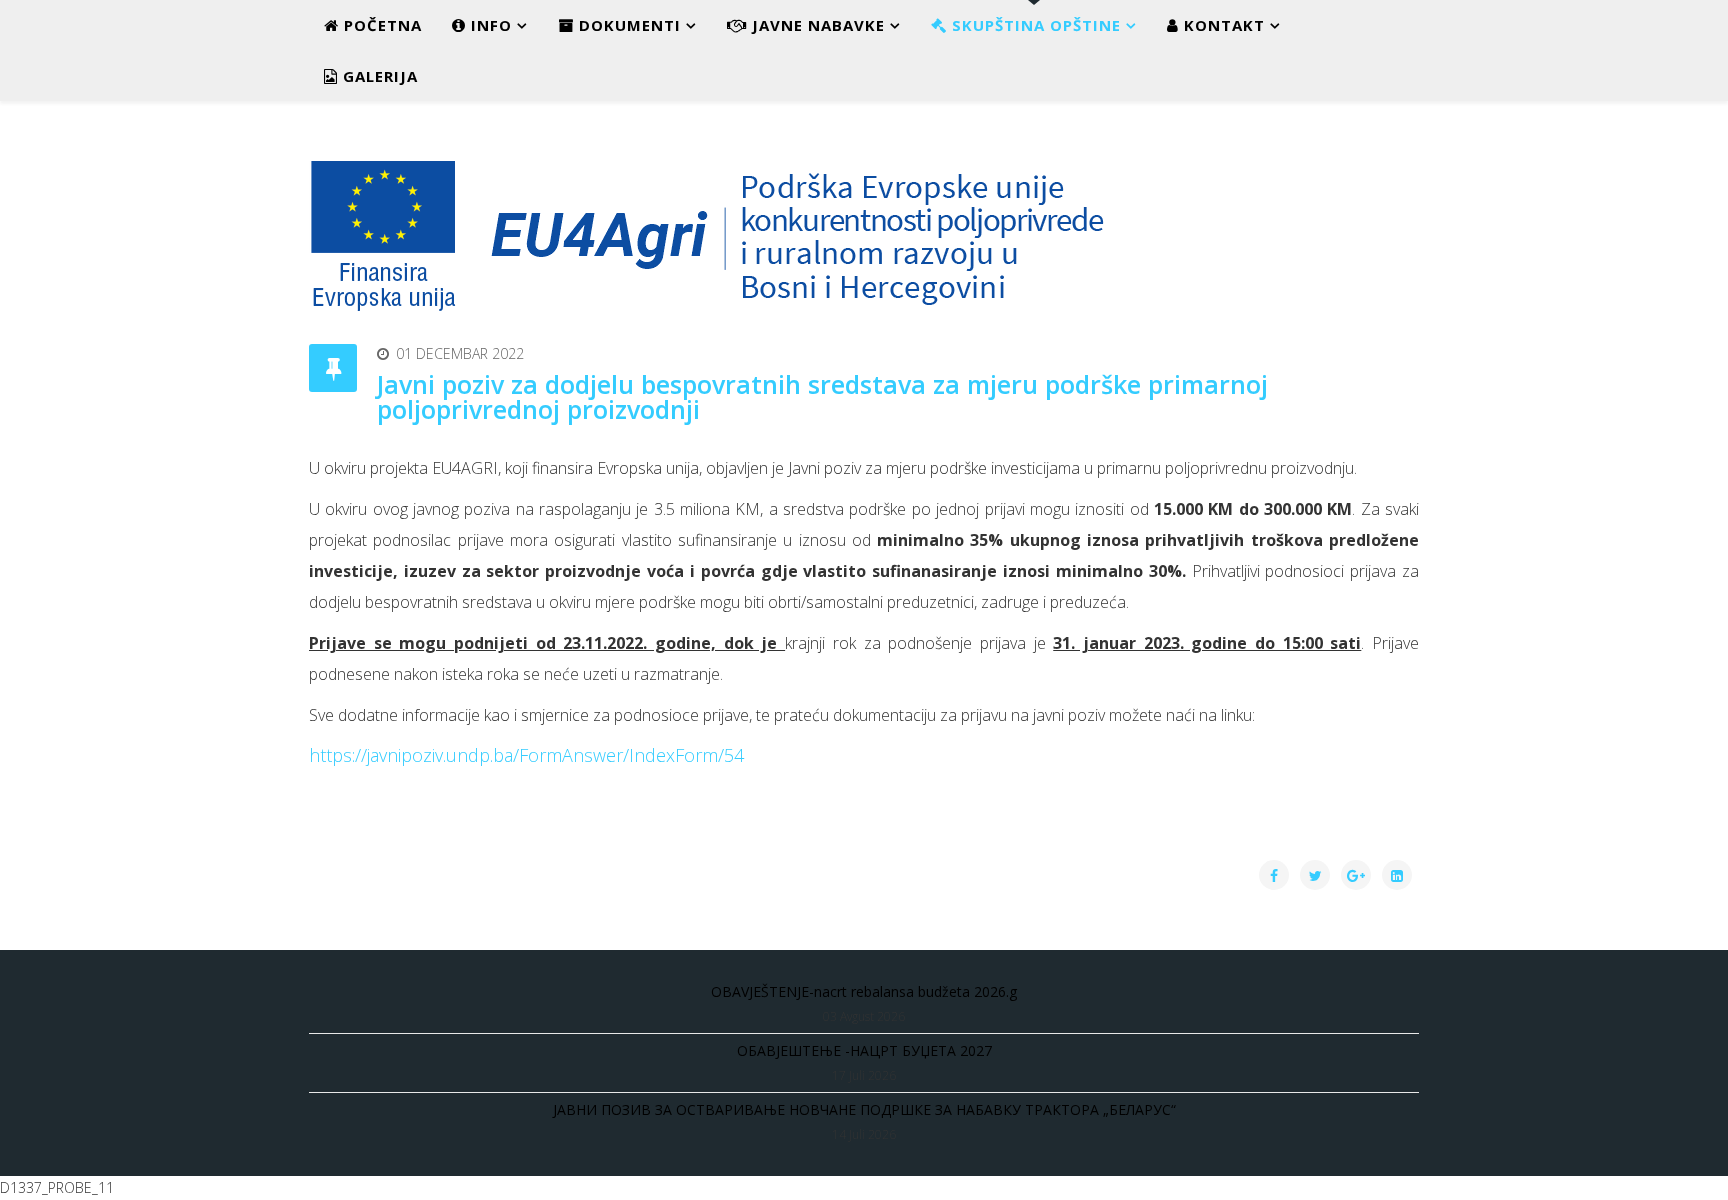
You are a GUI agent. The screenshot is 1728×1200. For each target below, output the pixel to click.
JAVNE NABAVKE (816, 25)
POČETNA (380, 25)
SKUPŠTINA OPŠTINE (1034, 25)
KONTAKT (1222, 25)
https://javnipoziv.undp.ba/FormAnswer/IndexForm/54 (526, 755)
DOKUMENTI (627, 25)
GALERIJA (378, 76)
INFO (489, 25)
